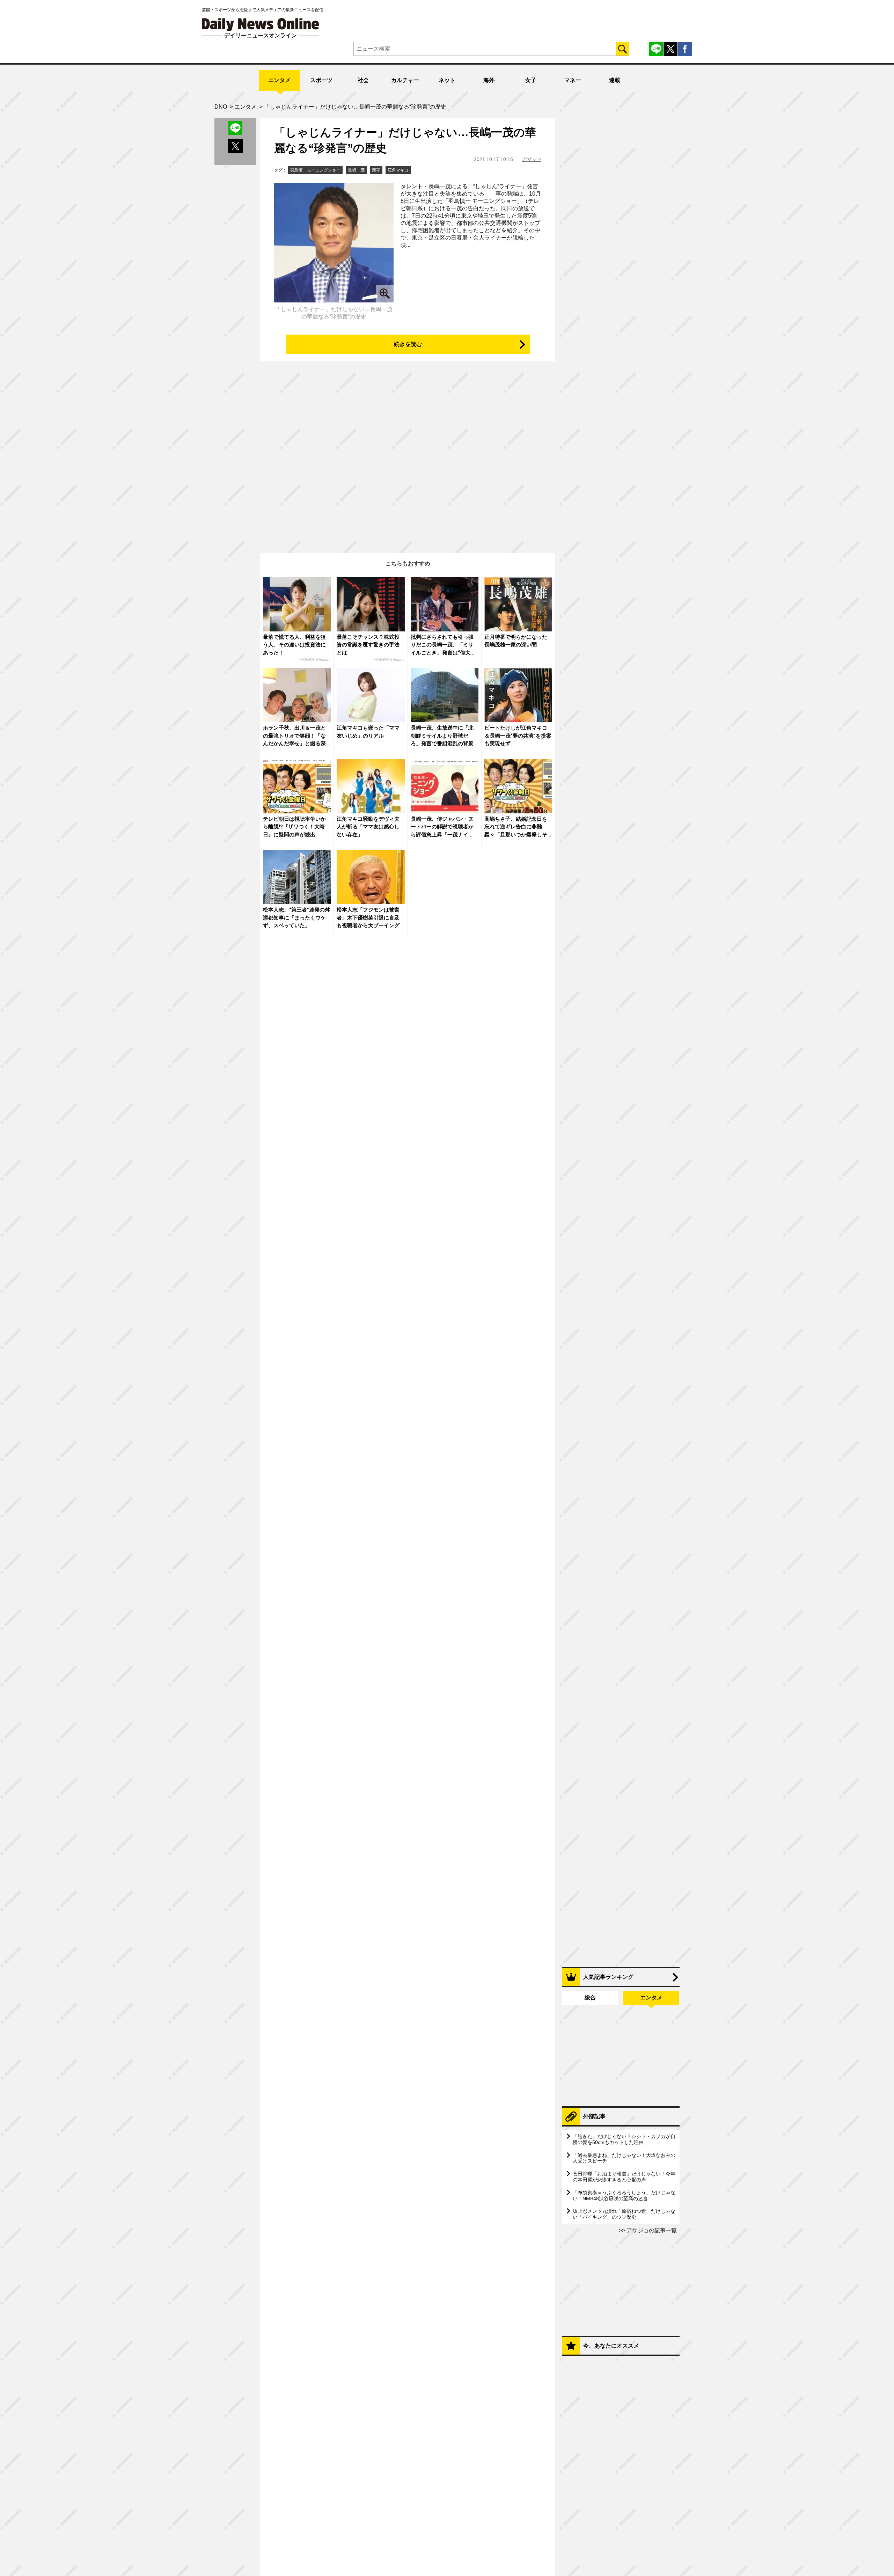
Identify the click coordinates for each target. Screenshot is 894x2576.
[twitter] (670, 49)
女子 (531, 80)
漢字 (376, 170)
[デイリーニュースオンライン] (261, 25)
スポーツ (321, 80)
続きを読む (408, 344)
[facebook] (685, 49)
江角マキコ (398, 170)
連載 (615, 80)
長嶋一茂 (356, 170)
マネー (573, 80)
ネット (447, 80)
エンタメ (279, 80)
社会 (363, 80)
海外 (489, 80)
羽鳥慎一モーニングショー (315, 170)
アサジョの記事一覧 (651, 2230)
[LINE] (656, 49)
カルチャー (405, 80)
